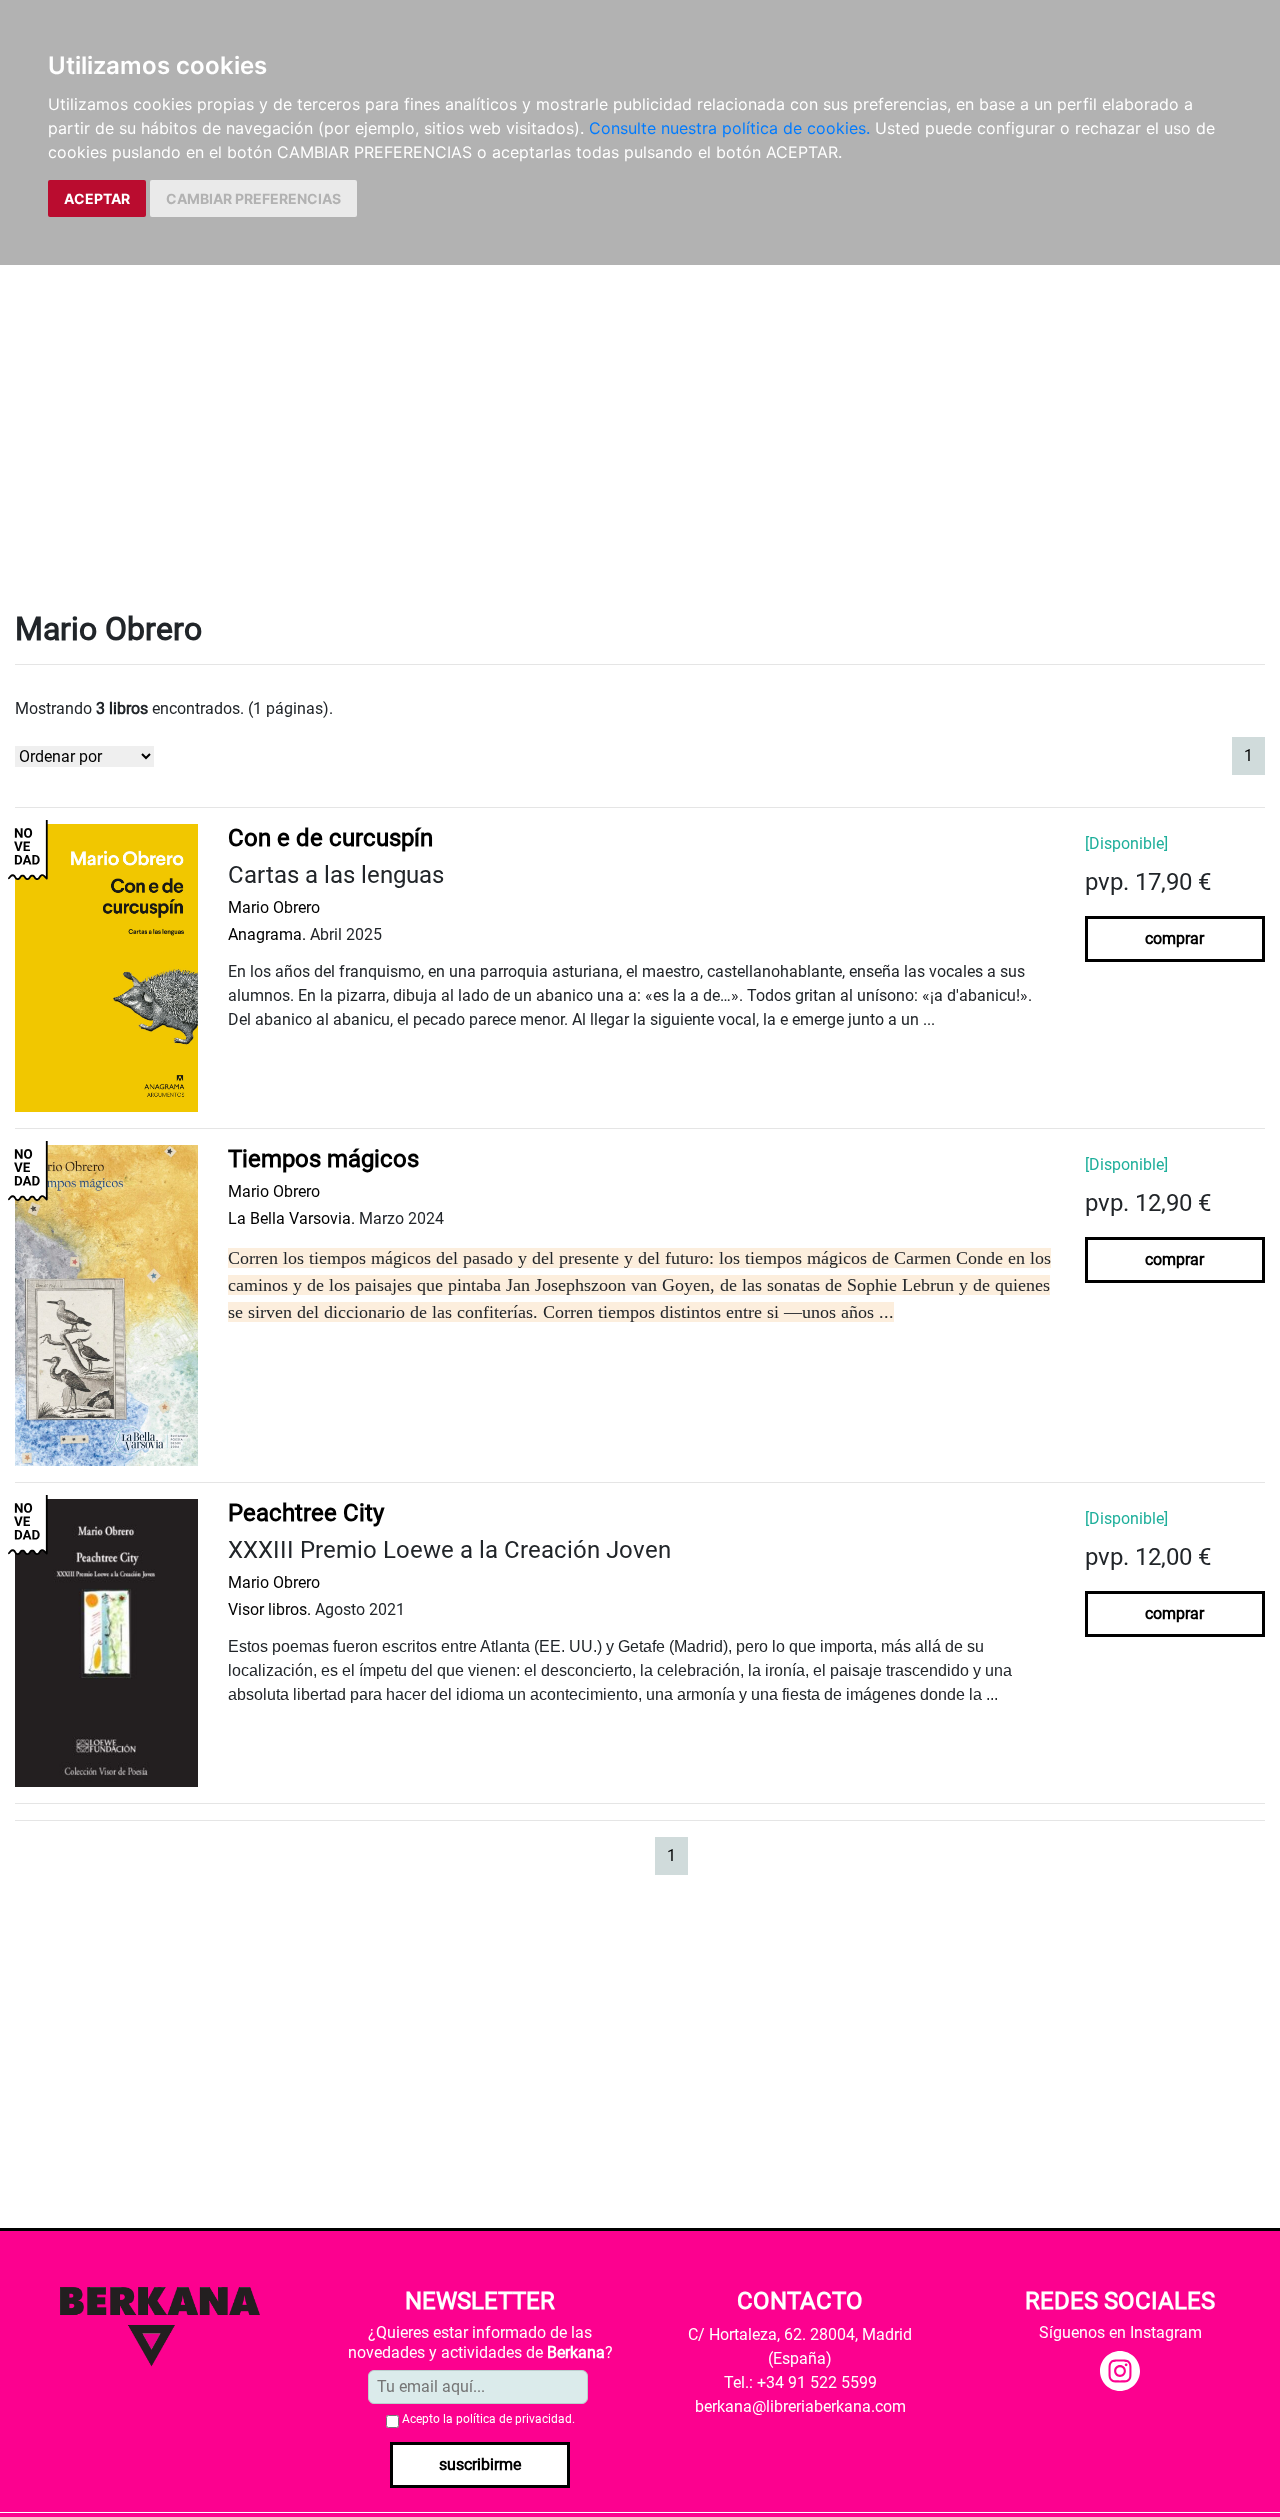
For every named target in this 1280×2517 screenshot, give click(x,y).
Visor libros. (269, 1609)
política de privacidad (514, 2419)
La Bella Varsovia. (291, 1218)
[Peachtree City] (106, 1641)
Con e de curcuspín (330, 838)
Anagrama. (267, 934)
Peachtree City (306, 1513)
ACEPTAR (97, 198)
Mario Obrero (274, 907)
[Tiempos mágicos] (106, 1304)
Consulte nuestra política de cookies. (729, 128)
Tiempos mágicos (323, 1159)
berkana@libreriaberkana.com (800, 2406)
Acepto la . (488, 2419)
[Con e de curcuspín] (106, 967)
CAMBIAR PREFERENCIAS (253, 198)
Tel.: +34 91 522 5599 (800, 2382)
